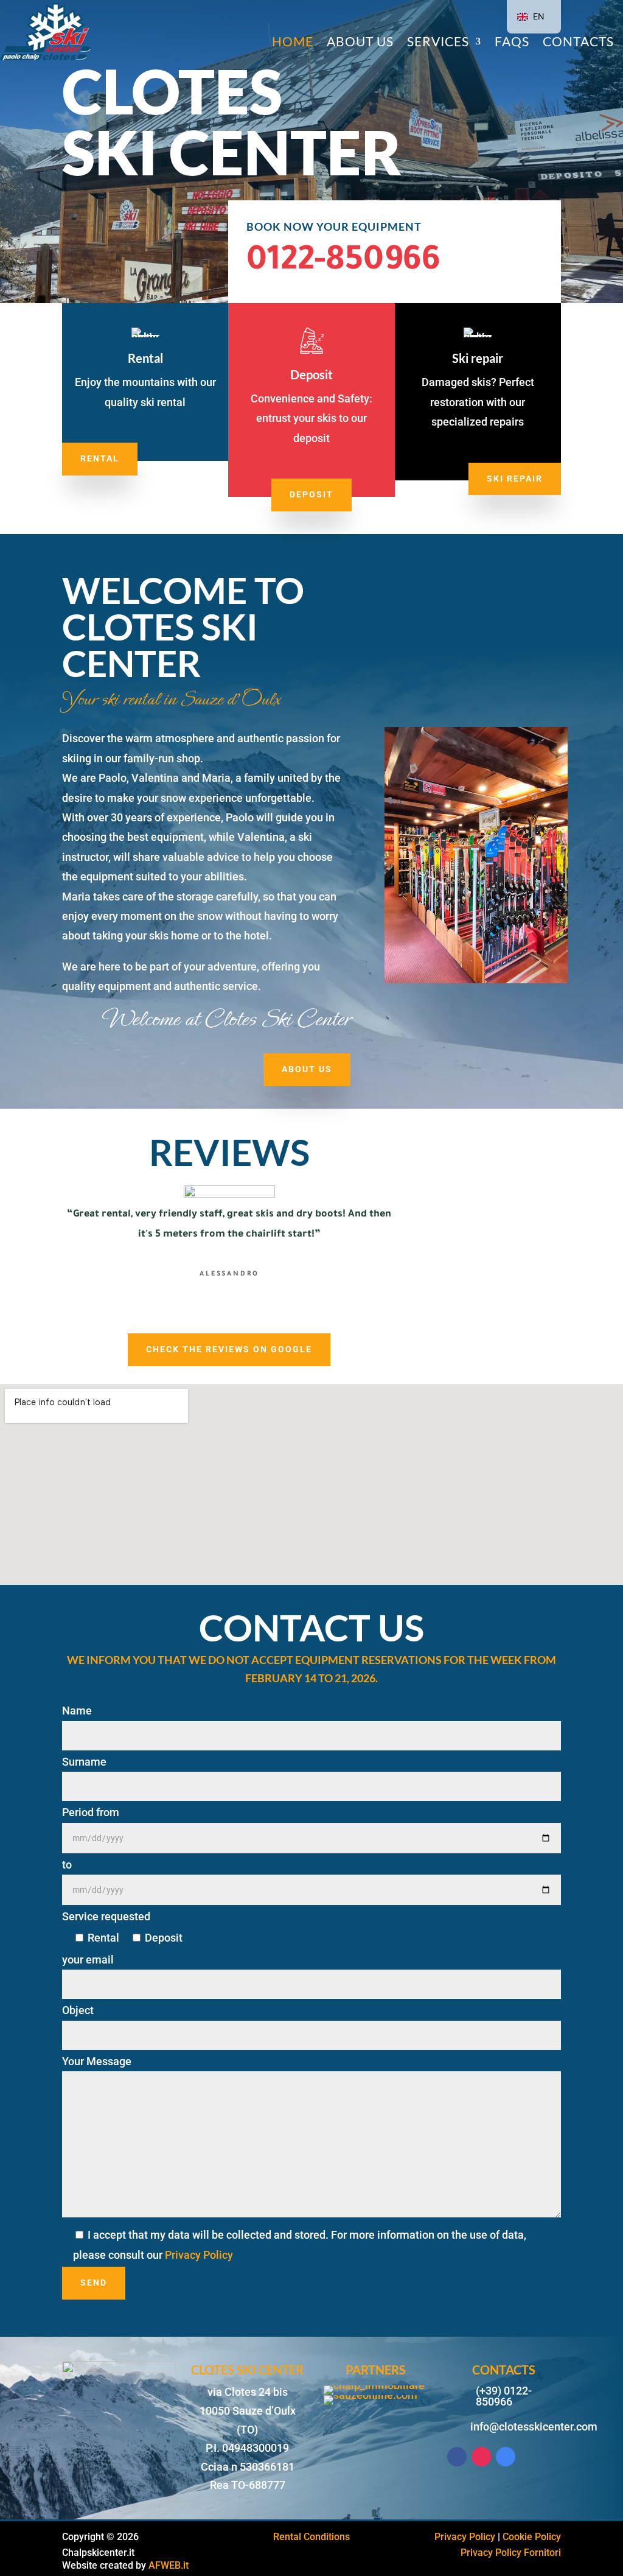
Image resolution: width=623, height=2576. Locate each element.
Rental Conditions (311, 2537)
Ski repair (515, 479)
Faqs (512, 43)
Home (293, 43)
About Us (360, 43)
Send (94, 2283)
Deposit (311, 494)
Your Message (97, 2061)
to (67, 1865)
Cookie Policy (532, 2537)
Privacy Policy (199, 2255)
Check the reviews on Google (229, 1349)
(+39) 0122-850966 (504, 2396)
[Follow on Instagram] (481, 2457)
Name (77, 1711)
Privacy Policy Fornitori (511, 2553)
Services (438, 43)
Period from (91, 1812)
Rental (100, 458)
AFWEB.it (169, 2565)
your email (88, 1960)
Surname (84, 1762)
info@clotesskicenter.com (534, 2427)
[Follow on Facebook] (457, 2457)
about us (307, 1069)
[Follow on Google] (506, 2457)
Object (78, 2010)
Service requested (106, 1916)
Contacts (578, 43)
